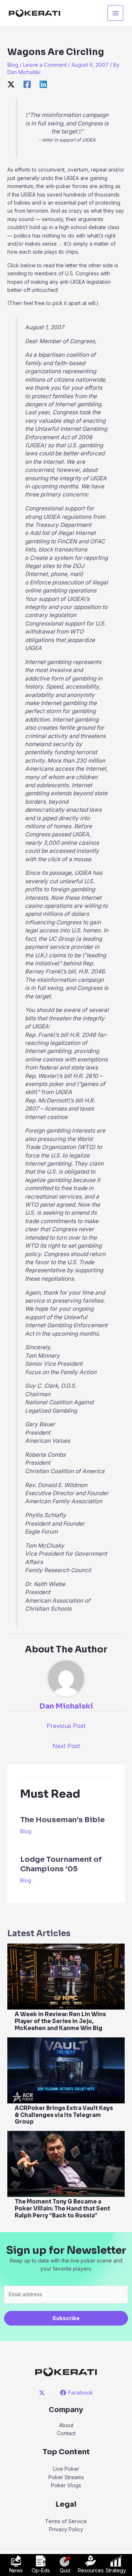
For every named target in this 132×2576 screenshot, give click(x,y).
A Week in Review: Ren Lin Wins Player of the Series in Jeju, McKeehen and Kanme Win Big (60, 2021)
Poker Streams (66, 2477)
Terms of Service (66, 2521)
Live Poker (66, 2469)
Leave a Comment (45, 65)
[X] (11, 84)
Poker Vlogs (66, 2485)
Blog (13, 65)
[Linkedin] (43, 84)
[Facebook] (27, 84)
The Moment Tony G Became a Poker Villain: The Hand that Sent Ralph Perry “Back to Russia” (62, 2208)
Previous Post (66, 1726)
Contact (66, 2433)
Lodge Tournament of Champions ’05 (61, 1864)
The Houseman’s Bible (63, 1820)
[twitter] (43, 2393)
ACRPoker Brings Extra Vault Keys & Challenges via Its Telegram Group (64, 2115)
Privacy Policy (66, 2529)
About (66, 2425)
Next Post (66, 1746)
